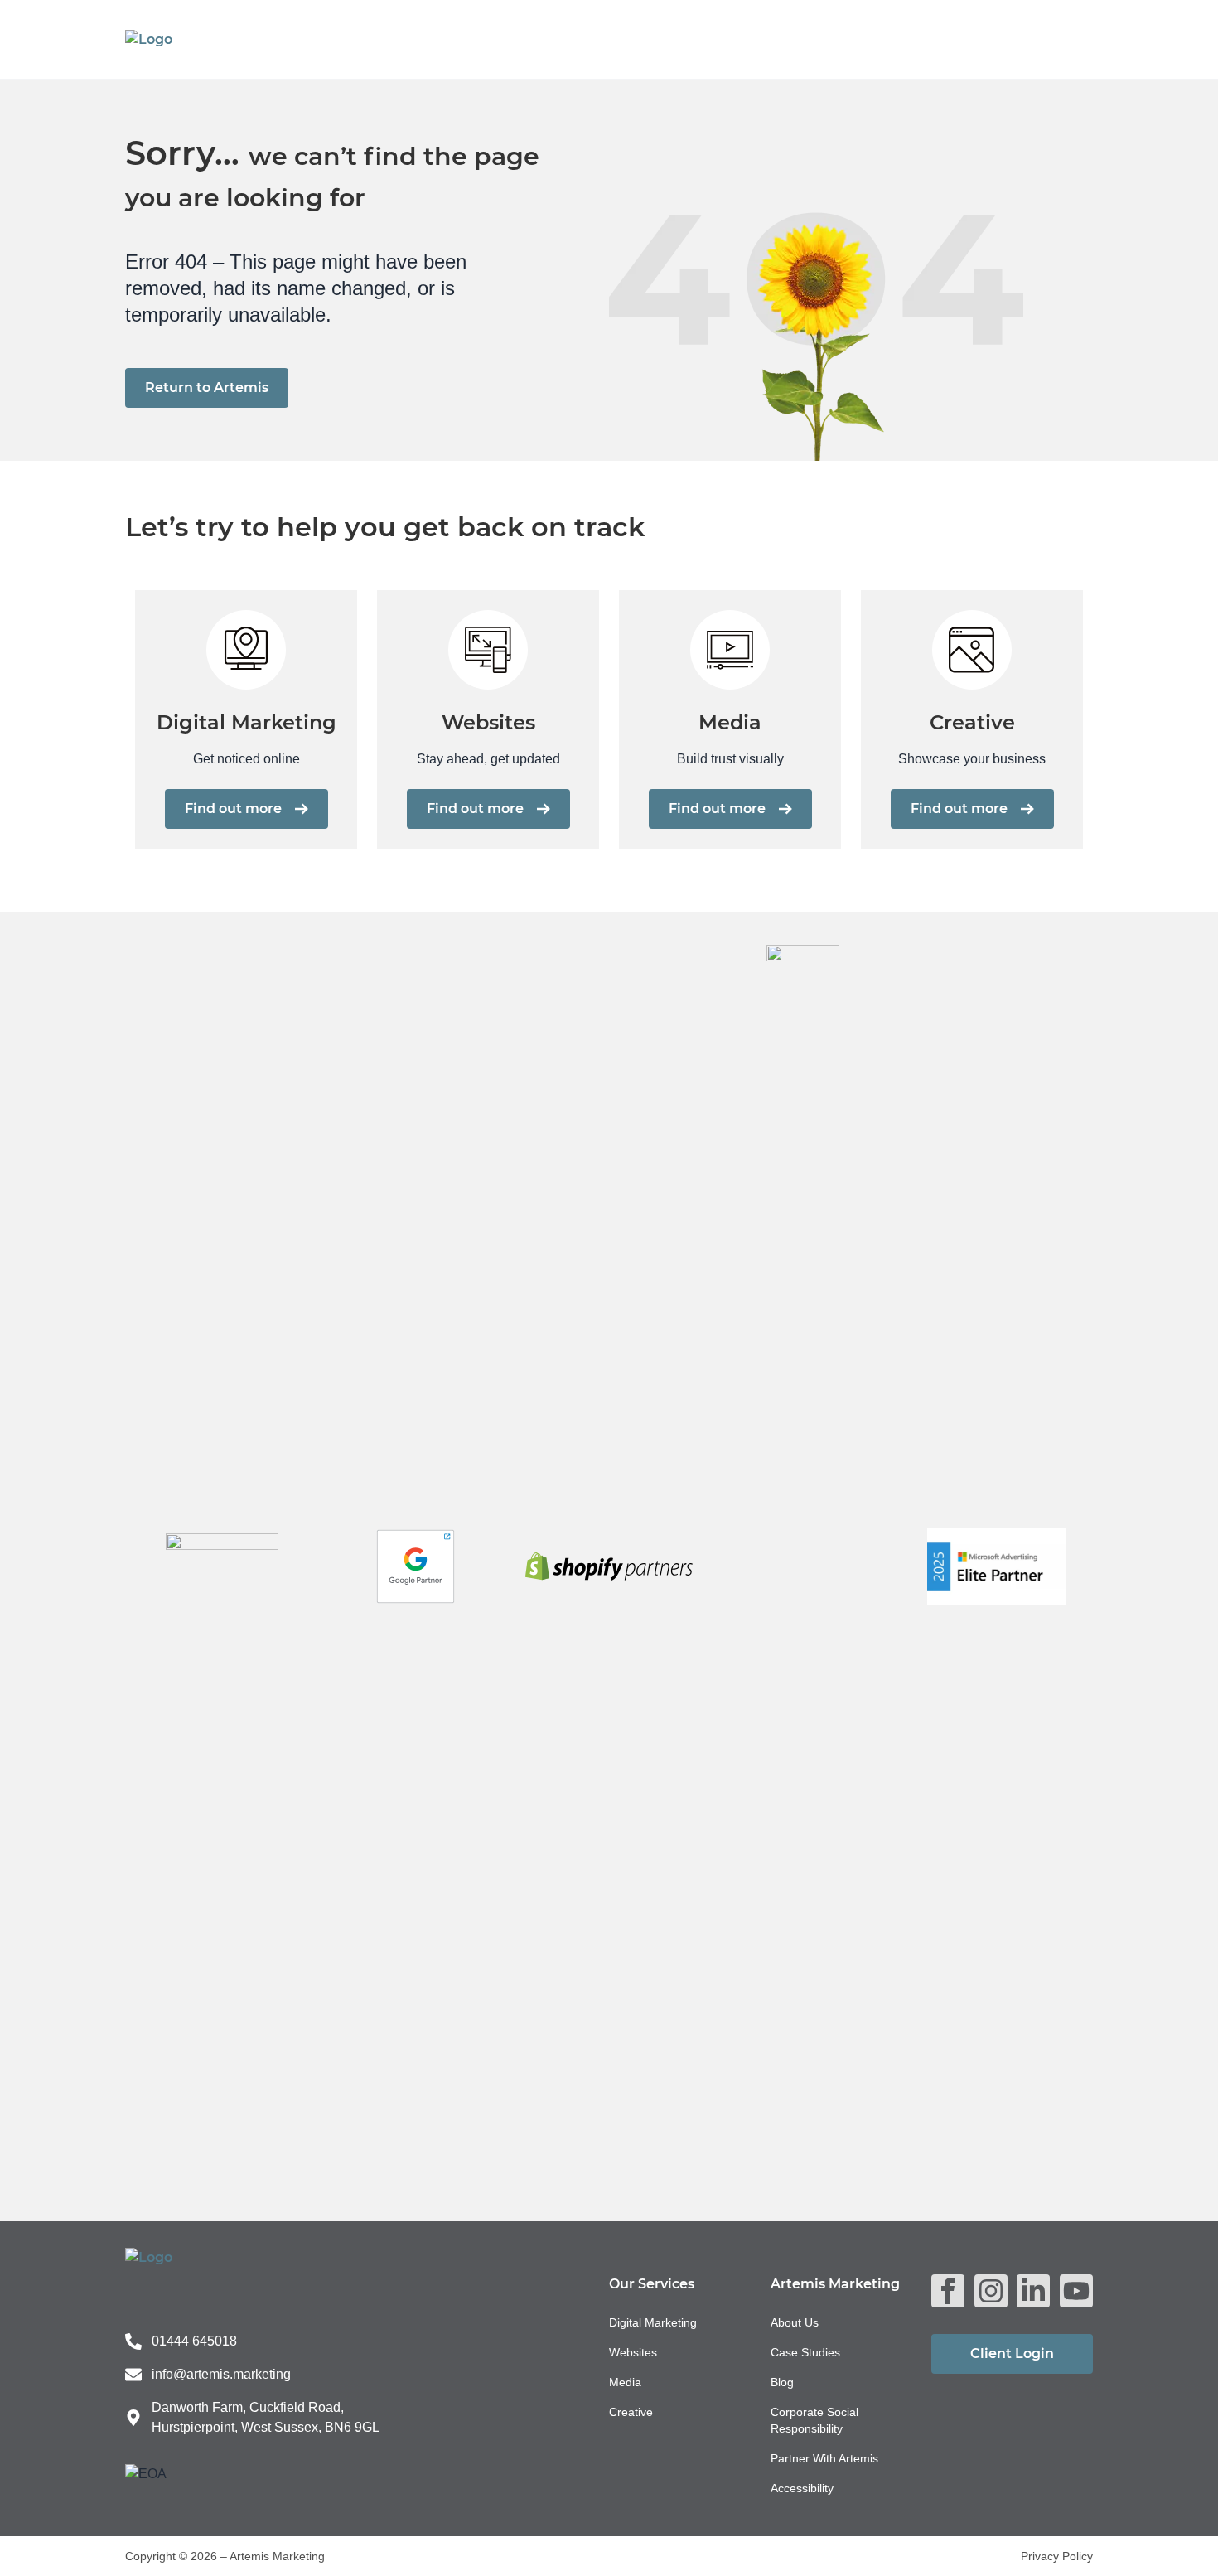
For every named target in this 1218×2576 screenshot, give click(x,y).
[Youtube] (1076, 2291)
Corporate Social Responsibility (814, 2420)
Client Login (1012, 2353)
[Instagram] (991, 2291)
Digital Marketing (653, 2322)
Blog (782, 2382)
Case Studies (805, 2352)
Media (625, 2382)
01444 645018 (194, 2341)
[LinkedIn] (1033, 2291)
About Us (795, 2322)
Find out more (233, 809)
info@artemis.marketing (221, 2374)
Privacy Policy (1057, 2556)
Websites (633, 2352)
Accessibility (802, 2488)
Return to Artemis (207, 387)
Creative (631, 2412)
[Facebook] (948, 2291)
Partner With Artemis (824, 2458)
